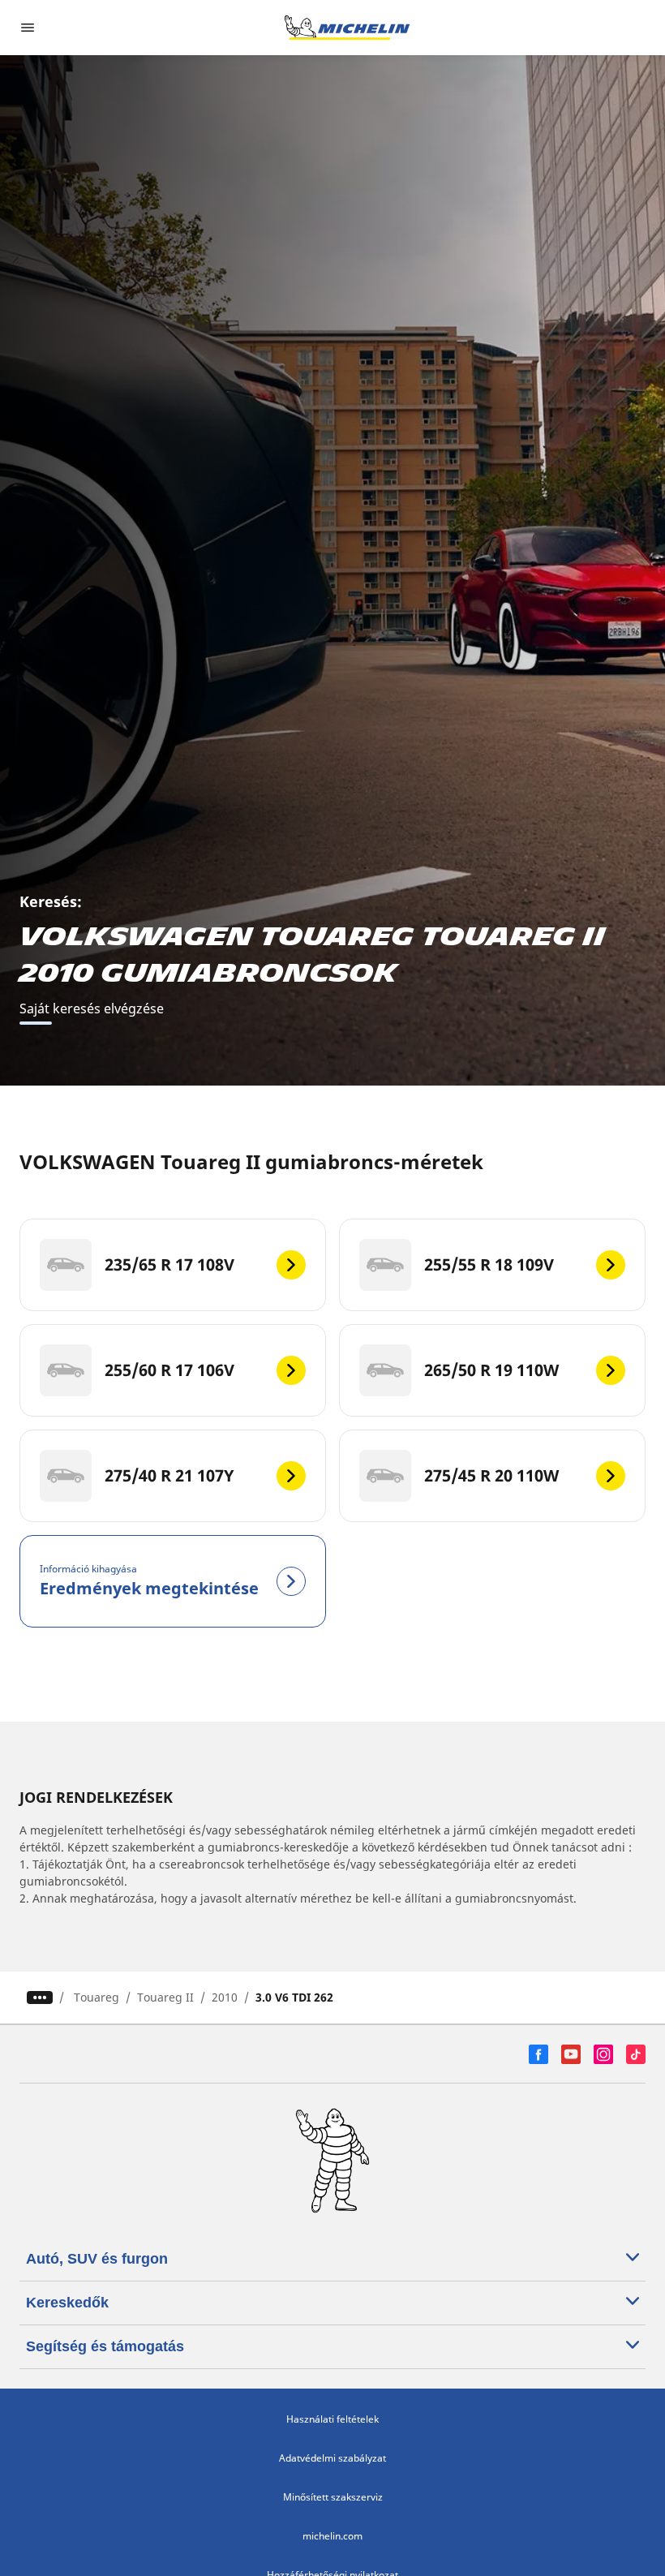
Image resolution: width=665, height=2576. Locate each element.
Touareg (97, 1997)
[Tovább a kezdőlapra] (347, 28)
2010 (225, 1997)
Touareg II (165, 1997)
